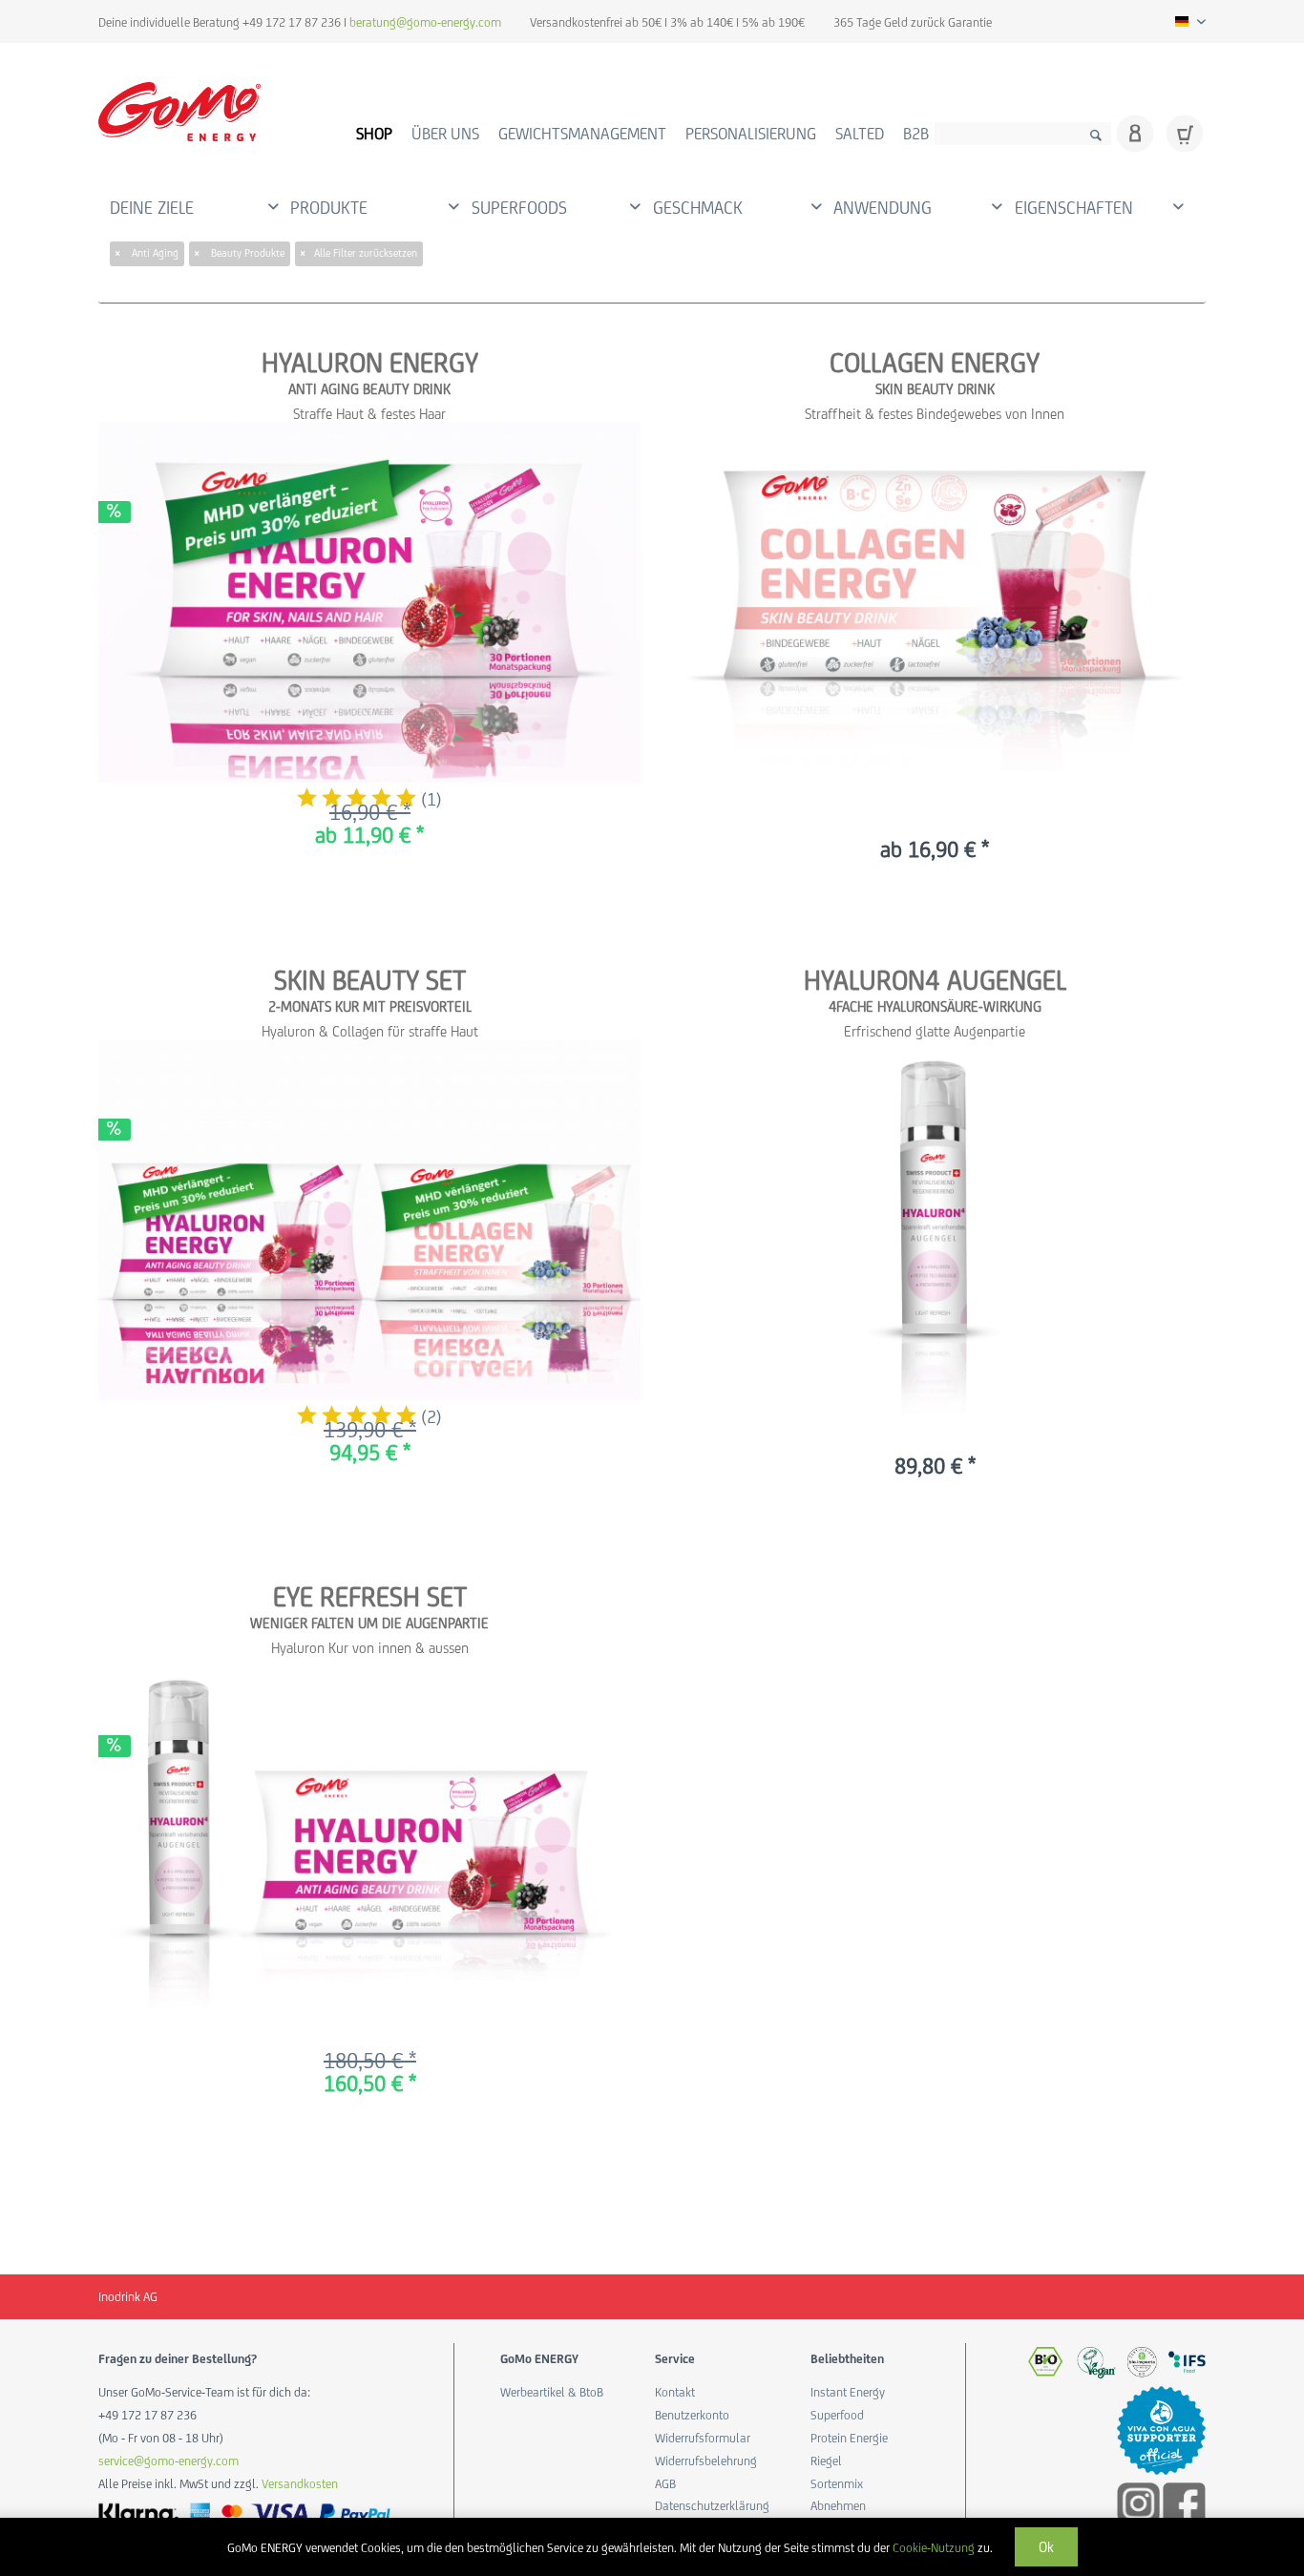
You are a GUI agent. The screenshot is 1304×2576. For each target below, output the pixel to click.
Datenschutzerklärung (709, 2506)
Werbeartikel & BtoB (552, 2392)
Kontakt (675, 2392)
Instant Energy (848, 2392)
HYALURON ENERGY (370, 363)
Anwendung (883, 208)
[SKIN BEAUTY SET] (369, 1220)
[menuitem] (1023, 130)
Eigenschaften (1074, 208)
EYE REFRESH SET (370, 1597)
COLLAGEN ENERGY (935, 363)
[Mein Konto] (1135, 134)
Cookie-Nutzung (934, 2548)
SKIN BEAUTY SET (370, 980)
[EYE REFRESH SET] (369, 1843)
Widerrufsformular (703, 2438)
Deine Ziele (152, 208)
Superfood (837, 2415)
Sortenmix (837, 2484)
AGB (665, 2484)
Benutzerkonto (692, 2415)
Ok (1046, 2547)
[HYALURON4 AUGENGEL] (935, 1227)
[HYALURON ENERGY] (369, 603)
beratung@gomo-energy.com (425, 22)
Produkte (329, 208)
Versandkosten (300, 2484)
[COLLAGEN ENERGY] (935, 609)
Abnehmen (838, 2506)
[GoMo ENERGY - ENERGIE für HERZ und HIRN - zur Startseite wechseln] (179, 112)
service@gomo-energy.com (168, 2461)
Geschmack (698, 208)
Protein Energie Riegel (849, 2450)
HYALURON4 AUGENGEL (935, 980)
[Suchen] (1096, 134)
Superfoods (519, 208)
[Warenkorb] (1185, 134)
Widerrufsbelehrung (706, 2461)
